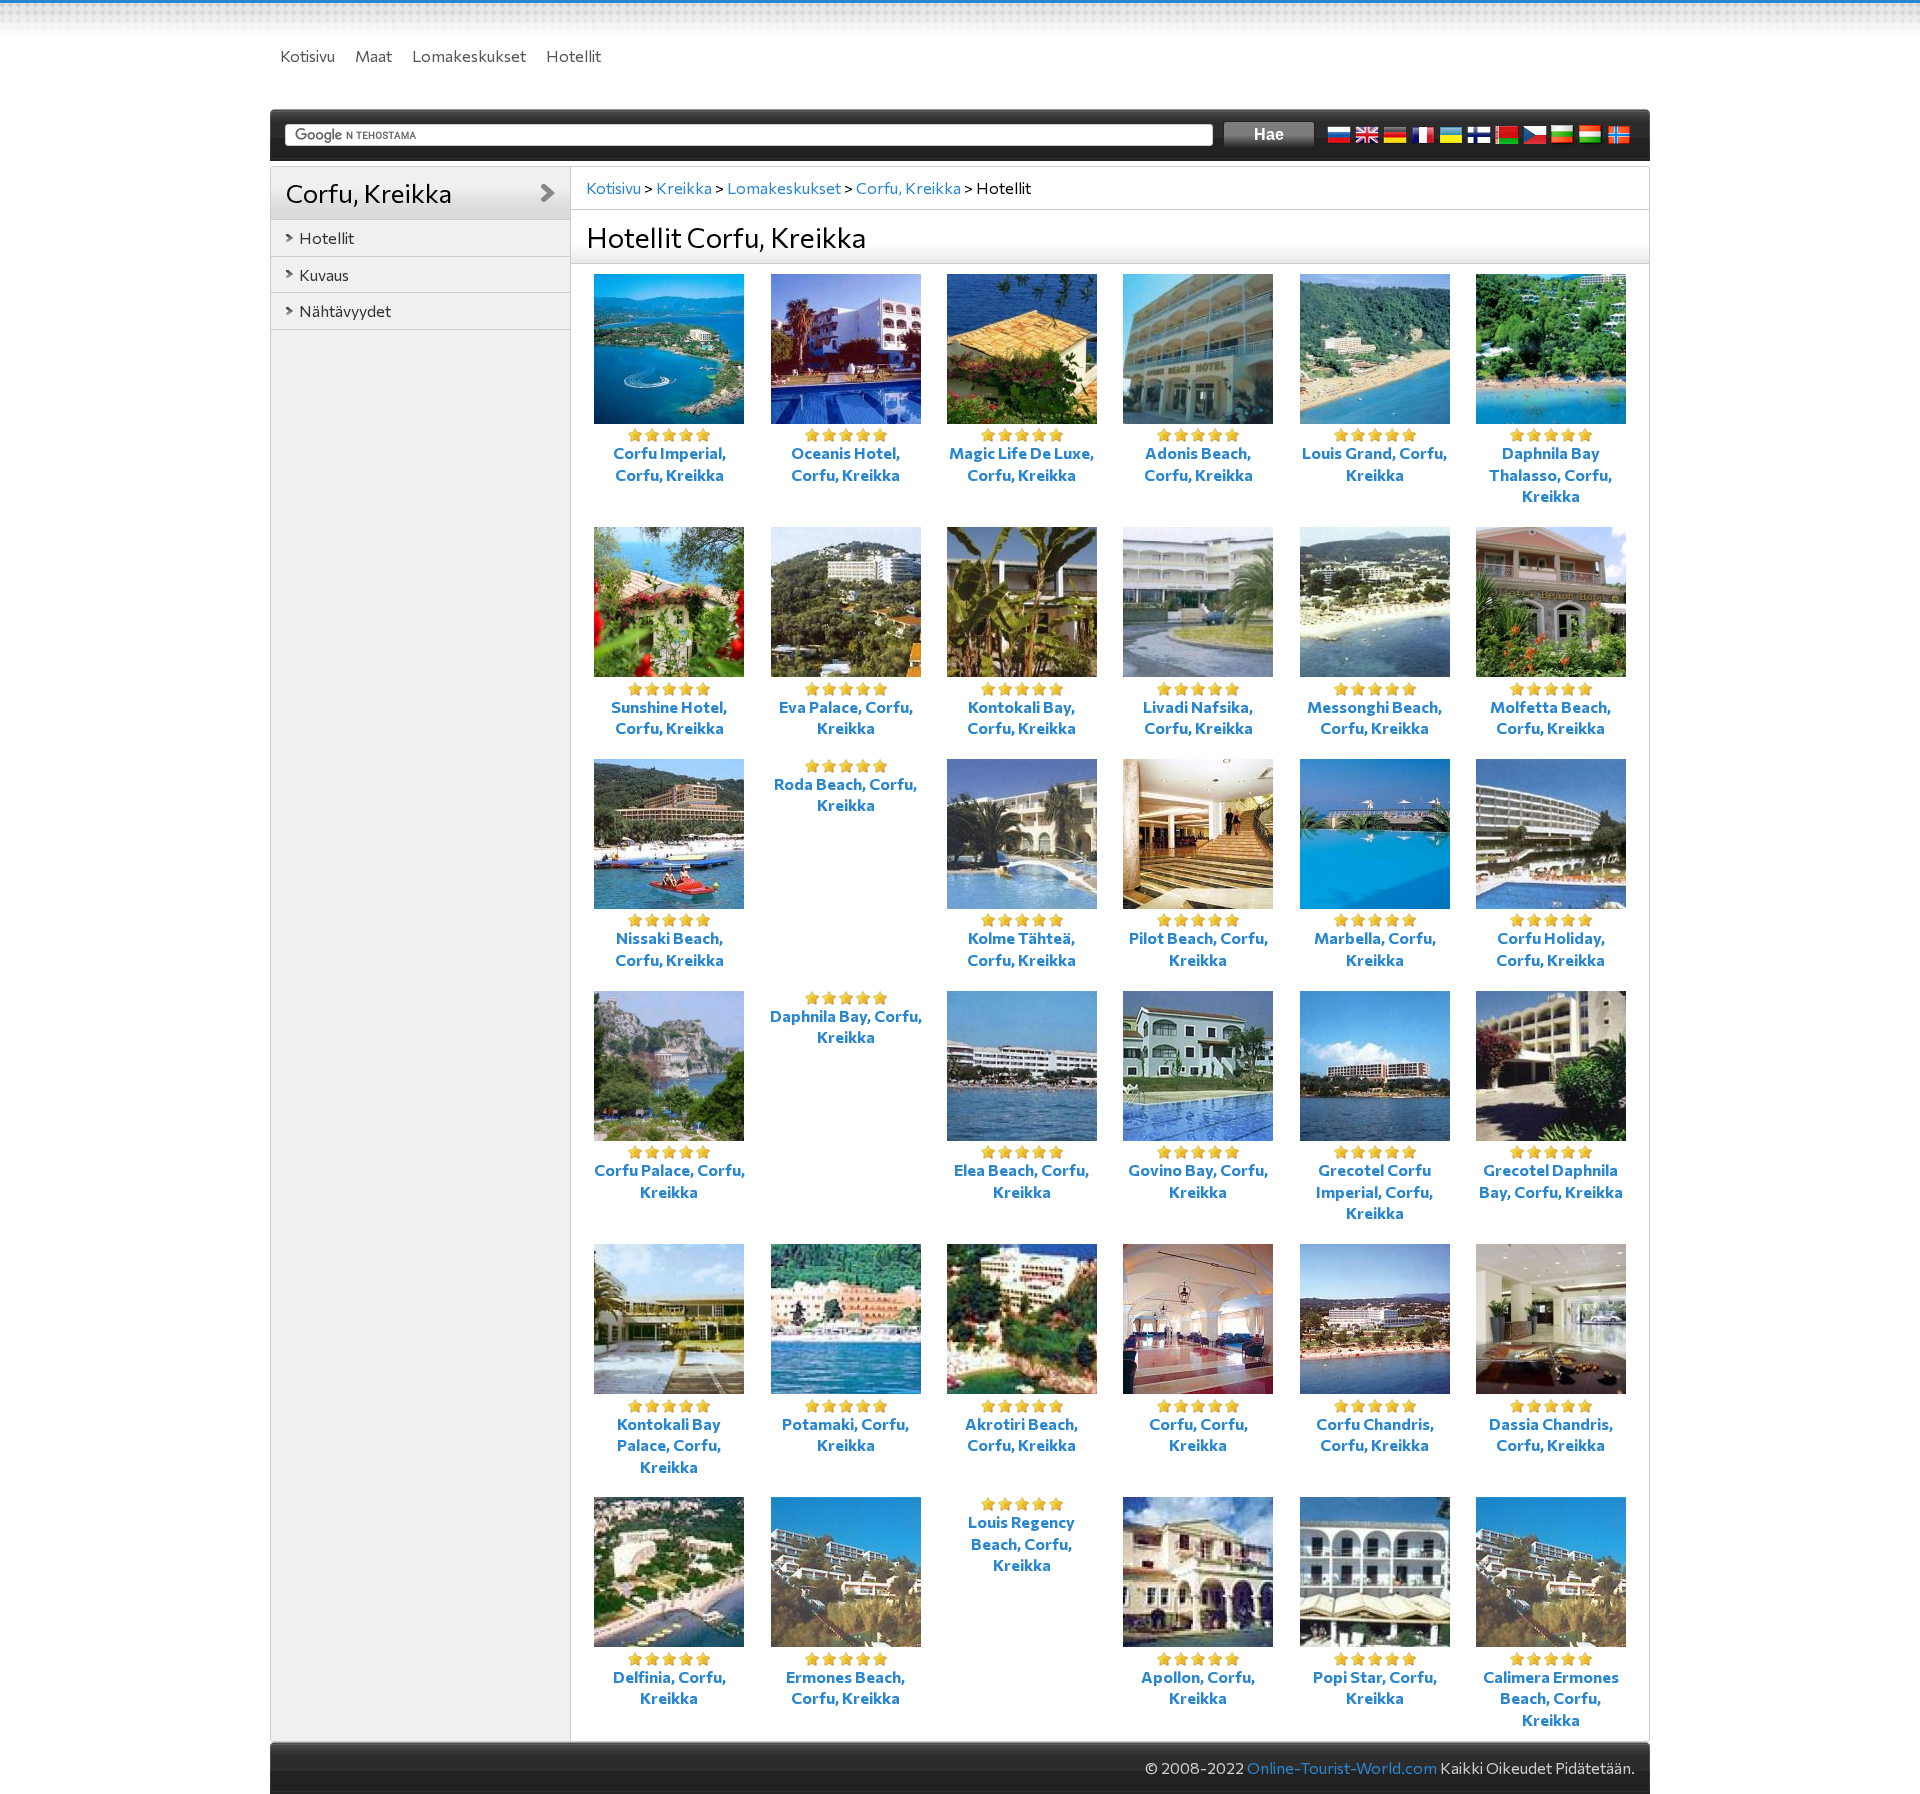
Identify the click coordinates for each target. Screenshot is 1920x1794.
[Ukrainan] (1451, 135)
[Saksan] (1395, 135)
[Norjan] (1619, 135)
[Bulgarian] (1563, 135)
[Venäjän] (1339, 135)
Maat (373, 55)
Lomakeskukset (469, 55)
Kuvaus (324, 274)
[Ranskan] (1423, 135)
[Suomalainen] (1479, 135)
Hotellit (573, 55)
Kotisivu (307, 55)
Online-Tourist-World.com (1342, 1767)
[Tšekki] (1535, 135)
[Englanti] (1367, 135)
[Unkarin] (1591, 135)
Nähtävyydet (345, 310)
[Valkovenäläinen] (1507, 135)
